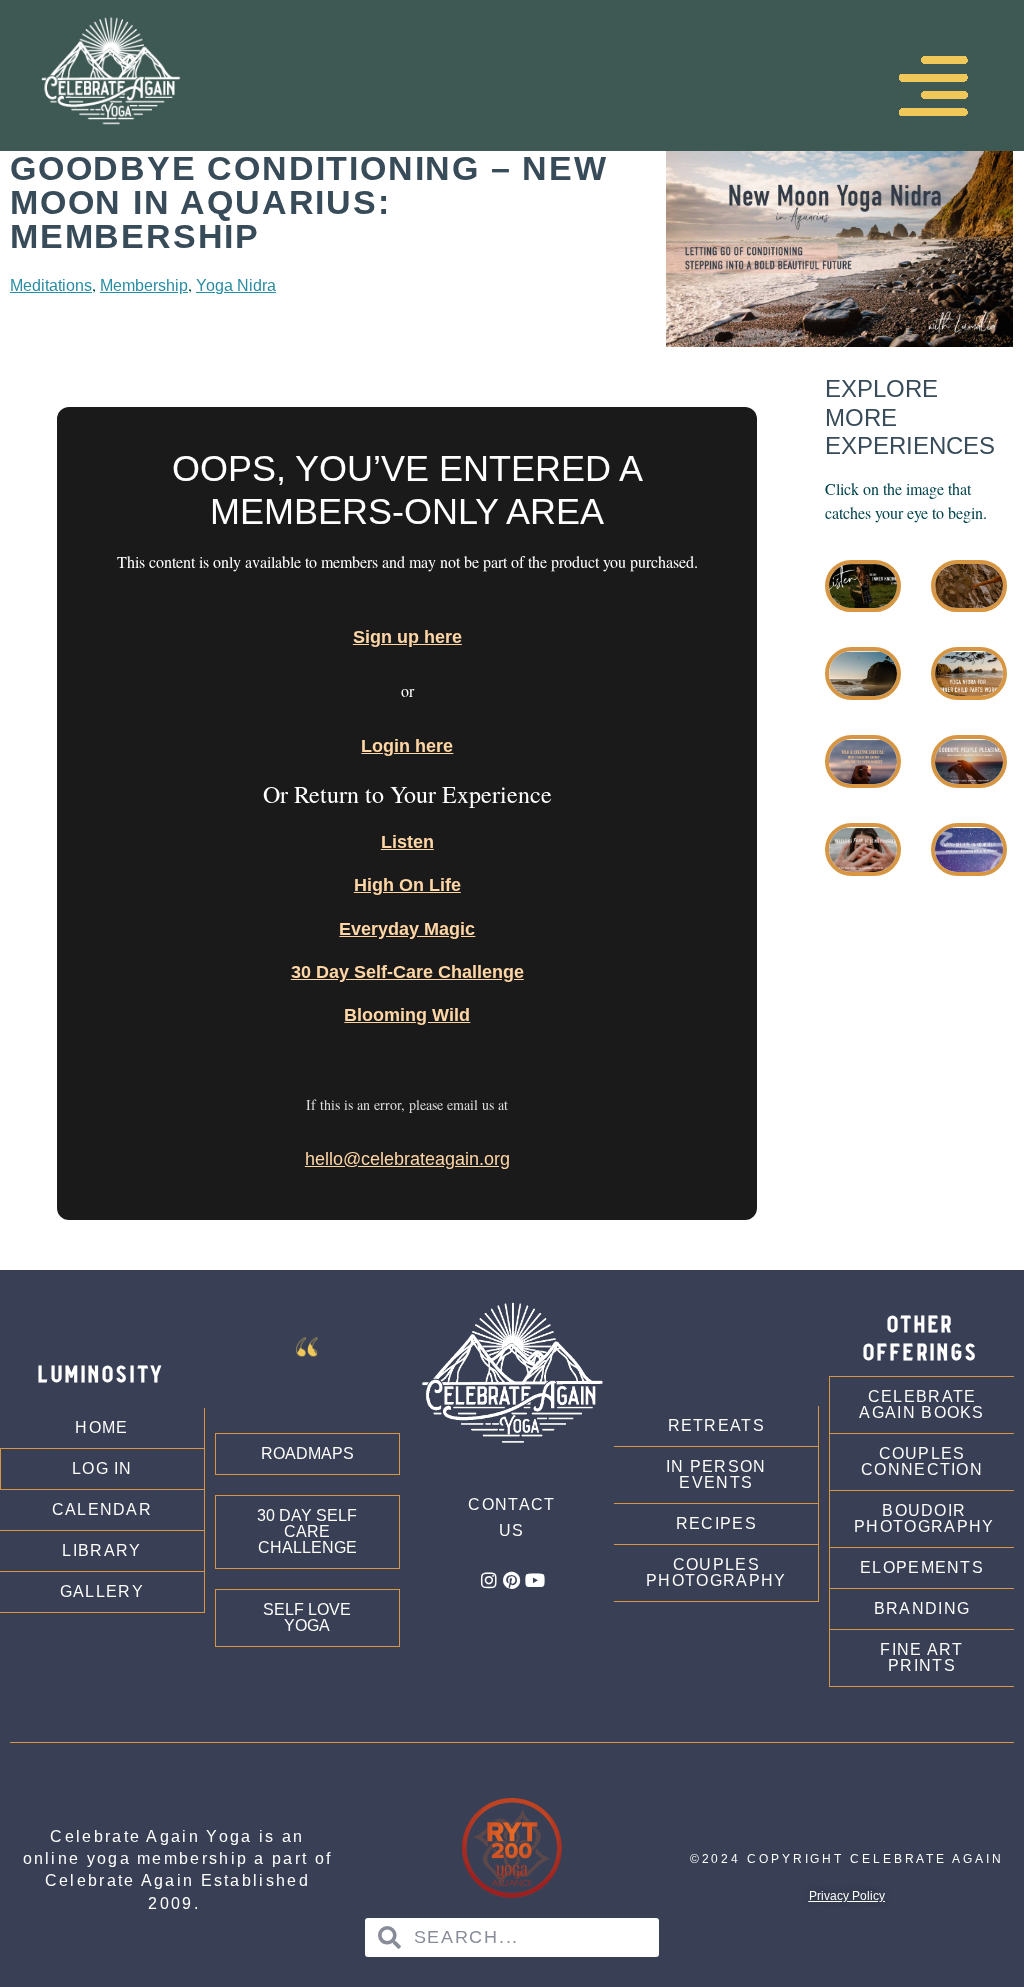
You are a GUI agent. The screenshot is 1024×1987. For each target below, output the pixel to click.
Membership (144, 285)
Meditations (51, 285)
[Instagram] (489, 1580)
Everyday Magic (407, 929)
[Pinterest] (512, 1580)
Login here (407, 746)
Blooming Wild (407, 1015)
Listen (407, 842)
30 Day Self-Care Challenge (407, 972)
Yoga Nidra (236, 285)
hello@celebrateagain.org (407, 1159)
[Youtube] (535, 1580)
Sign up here (407, 637)
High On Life (407, 885)
